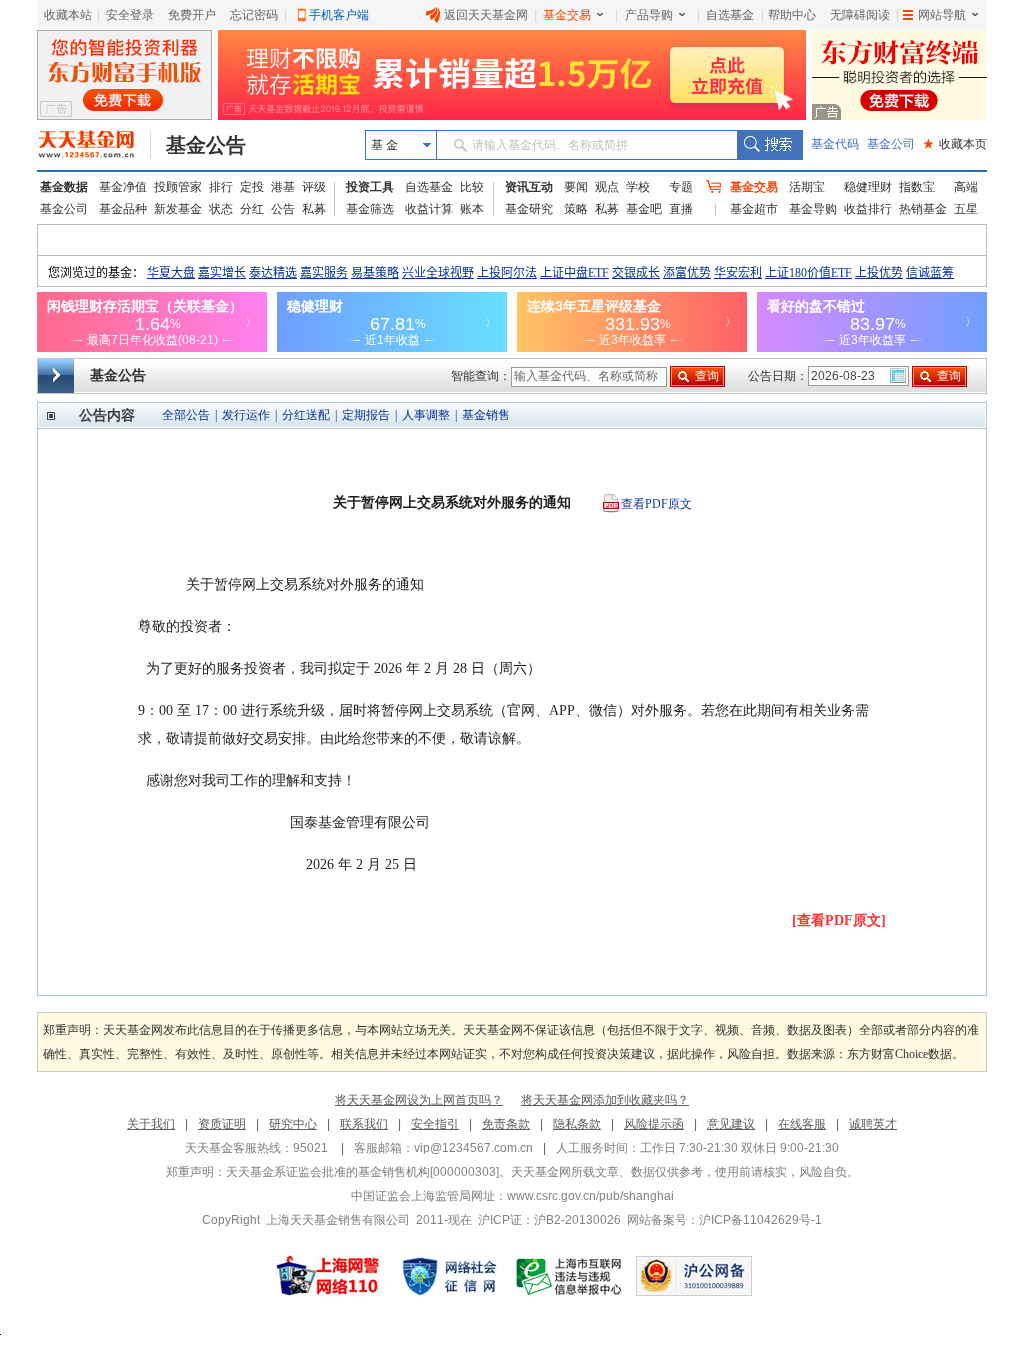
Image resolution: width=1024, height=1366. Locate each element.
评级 (314, 187)
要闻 (576, 187)
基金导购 (813, 209)
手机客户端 (339, 15)
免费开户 (192, 15)
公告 (283, 209)
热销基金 (923, 209)
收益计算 (429, 209)
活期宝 (807, 187)
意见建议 (731, 1124)
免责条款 (506, 1124)
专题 (681, 187)
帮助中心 (792, 15)
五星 (966, 209)
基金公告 (206, 145)
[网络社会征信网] (449, 1276)
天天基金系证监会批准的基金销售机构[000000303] (362, 1172)
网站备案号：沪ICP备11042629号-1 (724, 1220)
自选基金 (730, 15)
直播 (681, 209)
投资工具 (370, 187)
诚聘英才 (873, 1124)
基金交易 (567, 15)
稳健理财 (868, 187)
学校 (638, 187)
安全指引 (435, 1124)
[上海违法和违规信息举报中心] (570, 1276)
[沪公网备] (694, 1276)
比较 (472, 187)
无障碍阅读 (860, 15)
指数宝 (917, 187)
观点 (607, 187)
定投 (252, 187)
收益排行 (868, 209)
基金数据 (64, 187)
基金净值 (123, 187)
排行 (221, 187)
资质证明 (222, 1124)
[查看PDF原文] (839, 920)
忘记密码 (254, 15)
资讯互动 (529, 187)
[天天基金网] (94, 145)
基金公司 (891, 144)
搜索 (769, 145)
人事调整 (426, 415)
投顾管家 (178, 187)
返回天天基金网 (486, 15)
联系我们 (364, 1124)
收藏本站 (68, 15)
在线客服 (802, 1124)
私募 (314, 209)
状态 (221, 209)
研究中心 (293, 1124)
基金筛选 (370, 209)
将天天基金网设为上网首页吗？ (419, 1100)
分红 (252, 209)
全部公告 (186, 415)
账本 (472, 209)
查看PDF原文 (656, 504)
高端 (966, 187)
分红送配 (306, 415)
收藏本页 (955, 144)
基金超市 (754, 209)
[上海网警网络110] (328, 1276)
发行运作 (246, 415)
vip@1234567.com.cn (473, 1148)
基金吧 (644, 209)
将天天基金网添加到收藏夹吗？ (605, 1100)
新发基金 (178, 209)
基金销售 (486, 415)
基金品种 (123, 209)
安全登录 (130, 15)
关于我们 (151, 1124)
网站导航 (942, 15)
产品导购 (649, 15)
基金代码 (835, 144)
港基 (283, 187)
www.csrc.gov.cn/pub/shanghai (590, 1196)
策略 (576, 209)
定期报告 (366, 415)
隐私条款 (577, 1124)
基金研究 (529, 209)
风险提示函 (654, 1124)
